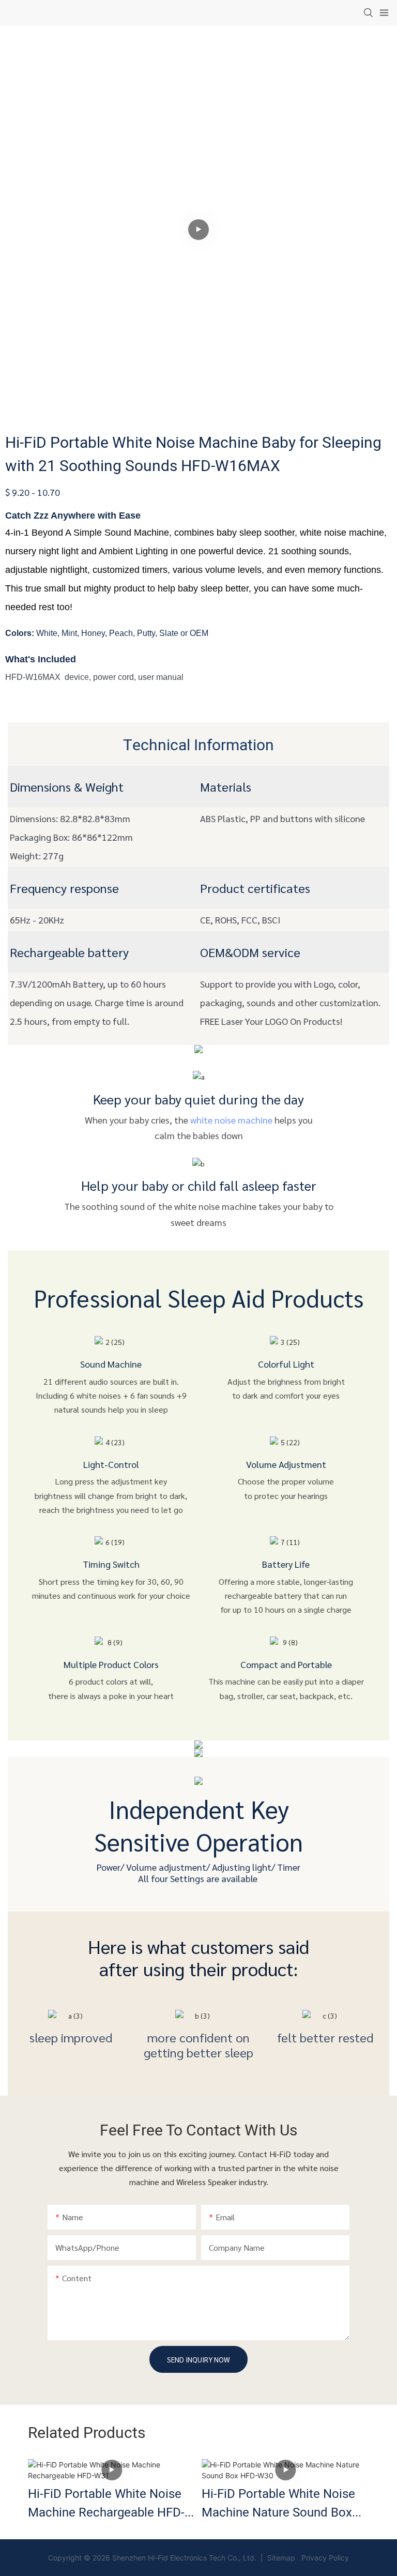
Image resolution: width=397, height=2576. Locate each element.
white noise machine (231, 1120)
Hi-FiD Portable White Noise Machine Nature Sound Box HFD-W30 (278, 2504)
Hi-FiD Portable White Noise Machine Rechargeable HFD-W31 (106, 2504)
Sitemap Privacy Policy (307, 2558)
